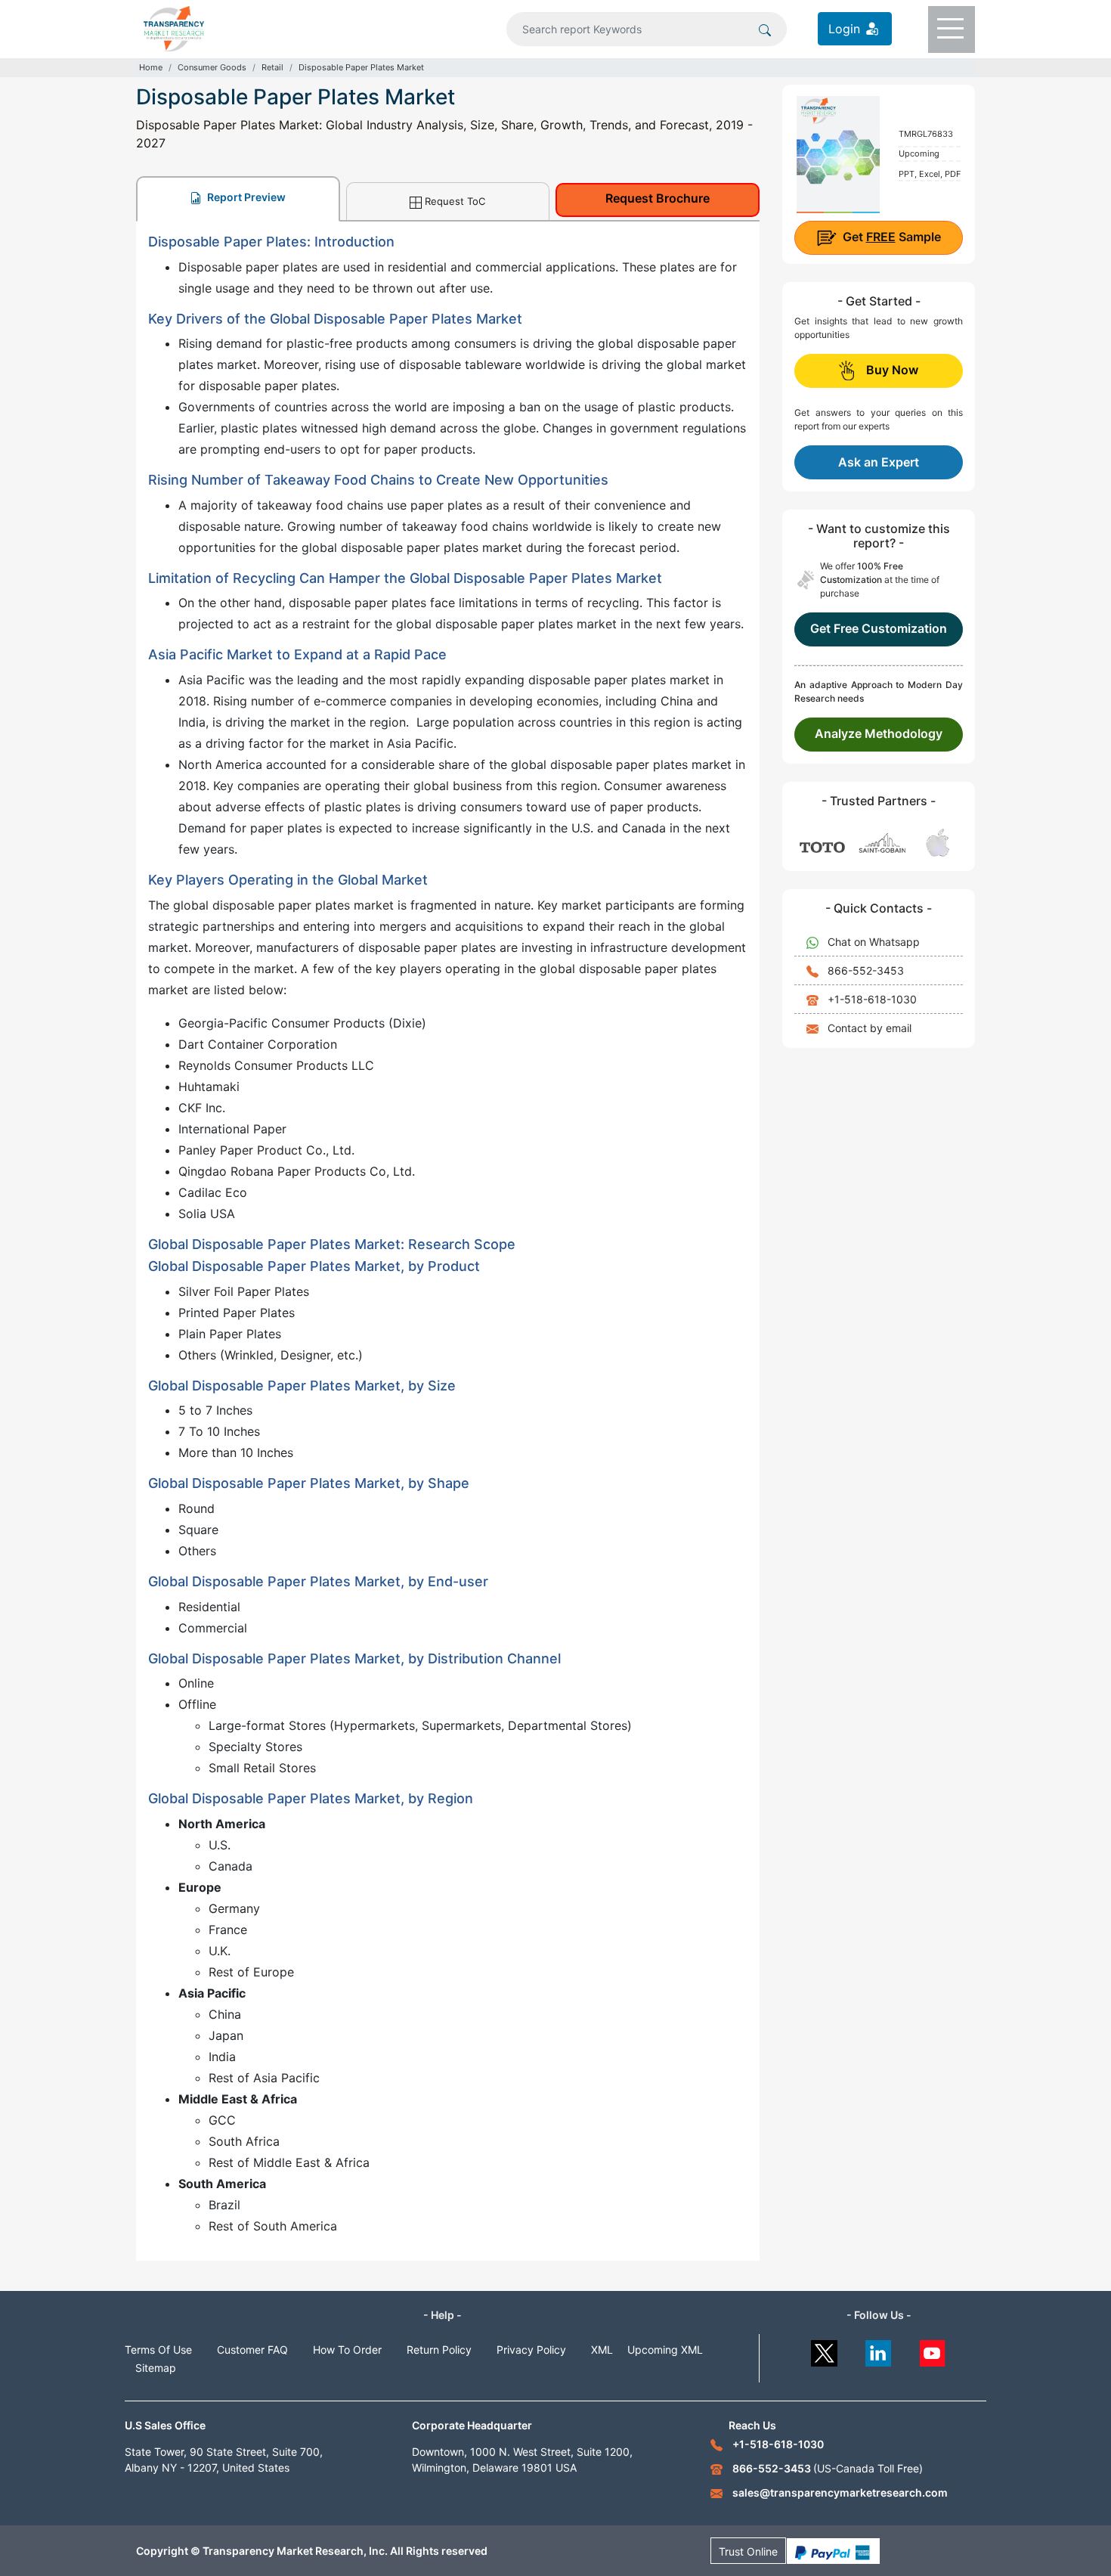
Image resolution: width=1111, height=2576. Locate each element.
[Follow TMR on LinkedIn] (879, 2350)
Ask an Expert (879, 462)
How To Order (347, 2350)
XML (602, 2350)
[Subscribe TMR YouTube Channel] (933, 2350)
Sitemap (156, 2368)
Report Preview (245, 197)
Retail (272, 67)
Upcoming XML (665, 2350)
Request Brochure (658, 198)
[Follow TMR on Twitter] (824, 2350)
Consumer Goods (212, 67)
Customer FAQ (252, 2350)
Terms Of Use (158, 2350)
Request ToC (455, 201)
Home (151, 67)
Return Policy (439, 2350)
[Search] (765, 29)
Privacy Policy (531, 2350)
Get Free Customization (879, 628)
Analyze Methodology (879, 733)
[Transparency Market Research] (174, 27)
